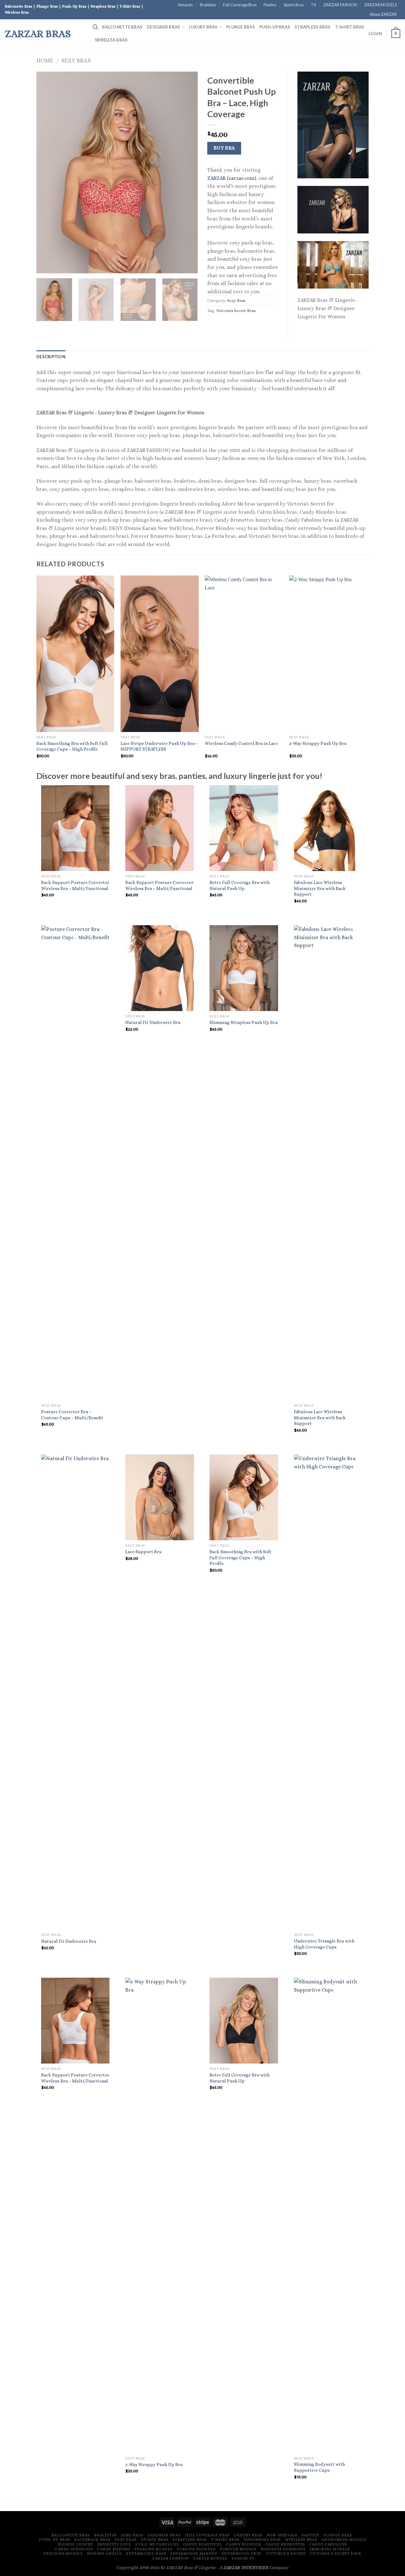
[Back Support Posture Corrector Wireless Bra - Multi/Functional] (75, 828)
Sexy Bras (76, 60)
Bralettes (208, 5)
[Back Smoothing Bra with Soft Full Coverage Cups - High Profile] (244, 1497)
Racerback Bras (93, 2540)
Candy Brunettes (285, 2544)
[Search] (95, 27)
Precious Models (63, 2554)
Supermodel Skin (242, 2554)
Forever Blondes (196, 2549)
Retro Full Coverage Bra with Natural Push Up (240, 885)
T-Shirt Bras (350, 27)
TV (314, 5)
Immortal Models (330, 2549)
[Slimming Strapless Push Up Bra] (244, 968)
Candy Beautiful (203, 2544)
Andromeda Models (344, 2540)
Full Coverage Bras (240, 5)
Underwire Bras (262, 2540)
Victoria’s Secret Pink (336, 2554)
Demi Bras (132, 2535)
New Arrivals (282, 2535)
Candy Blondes (244, 2544)
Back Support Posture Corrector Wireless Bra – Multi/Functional (75, 885)
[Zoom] (45, 266)
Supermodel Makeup (194, 2554)
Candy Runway (114, 2549)
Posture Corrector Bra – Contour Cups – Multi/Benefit (72, 1415)
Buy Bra (224, 148)
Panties (270, 5)
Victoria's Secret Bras (236, 311)
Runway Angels (104, 2554)
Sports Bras (294, 5)
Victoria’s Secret (286, 2554)
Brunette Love (114, 2544)
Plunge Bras (241, 27)
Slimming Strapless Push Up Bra (243, 1022)
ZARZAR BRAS (38, 34)
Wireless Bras (111, 40)
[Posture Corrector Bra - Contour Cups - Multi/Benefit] (75, 1163)
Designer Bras (163, 27)
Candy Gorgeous (74, 2549)
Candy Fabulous (328, 2544)
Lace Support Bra (143, 1552)
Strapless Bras (313, 27)
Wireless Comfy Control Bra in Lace (241, 743)
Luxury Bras (203, 27)
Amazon (185, 5)
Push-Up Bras (275, 27)
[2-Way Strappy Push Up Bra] (160, 2215)
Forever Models (238, 2549)
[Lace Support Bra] (160, 1497)
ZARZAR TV (243, 2558)
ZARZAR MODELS (380, 5)
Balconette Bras (122, 27)
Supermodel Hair (146, 2554)
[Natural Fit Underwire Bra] (160, 968)
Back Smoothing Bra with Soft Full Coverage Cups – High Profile (72, 746)
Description (51, 357)
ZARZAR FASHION (340, 5)
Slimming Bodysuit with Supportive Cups (319, 2467)
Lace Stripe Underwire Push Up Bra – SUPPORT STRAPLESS (159, 746)
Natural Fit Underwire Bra (153, 1022)
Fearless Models (153, 2549)
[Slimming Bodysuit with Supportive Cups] (328, 2215)
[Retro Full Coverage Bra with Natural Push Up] (244, 828)
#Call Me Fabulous (157, 2544)
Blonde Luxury (75, 2544)
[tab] (51, 357)
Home (45, 60)
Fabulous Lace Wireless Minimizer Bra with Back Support (320, 888)
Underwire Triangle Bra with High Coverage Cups (324, 1944)
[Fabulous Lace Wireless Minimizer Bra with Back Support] (328, 828)
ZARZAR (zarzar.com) (232, 178)
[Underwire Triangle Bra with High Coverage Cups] (328, 1692)
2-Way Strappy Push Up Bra (318, 743)
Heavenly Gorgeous (283, 2549)
